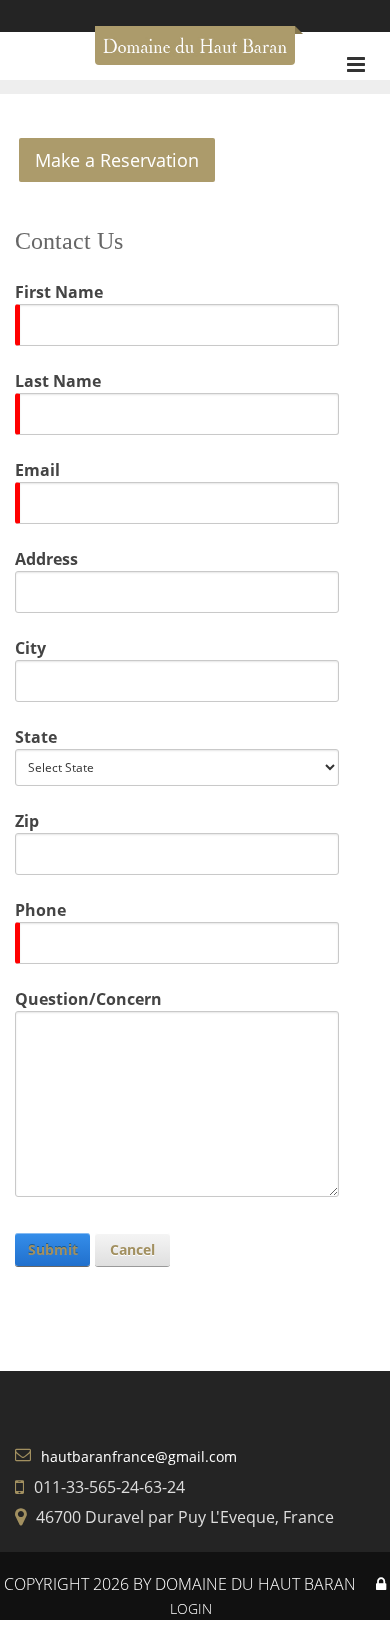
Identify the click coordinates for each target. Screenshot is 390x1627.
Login (191, 1608)
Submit (53, 1249)
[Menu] (356, 64)
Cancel (132, 1249)
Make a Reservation (117, 160)
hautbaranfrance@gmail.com (139, 1456)
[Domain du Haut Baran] (195, 53)
